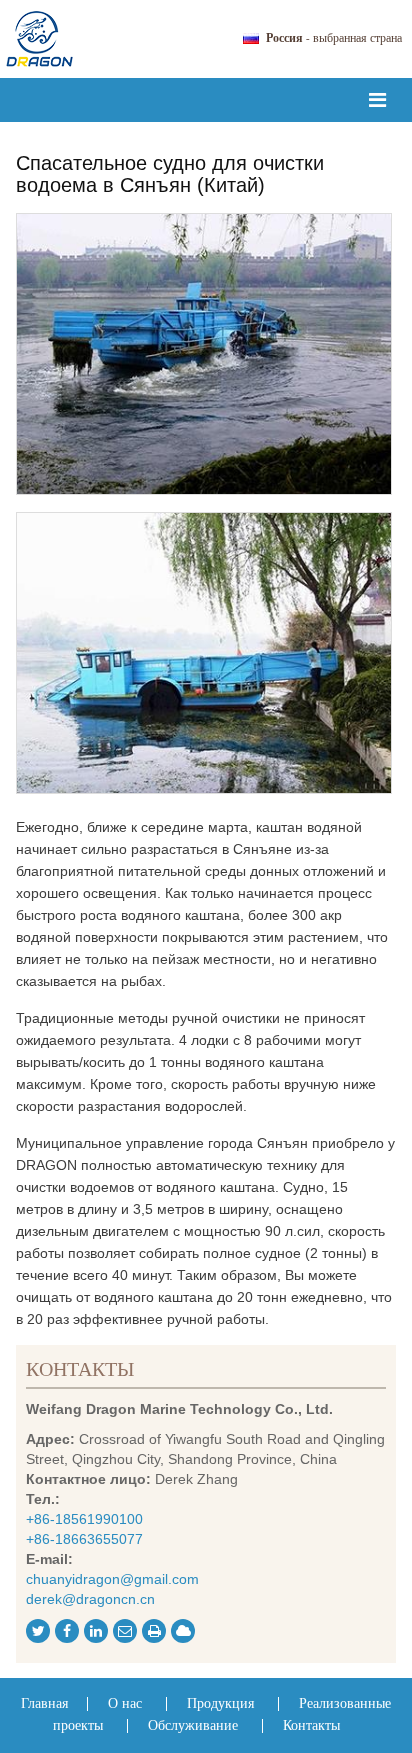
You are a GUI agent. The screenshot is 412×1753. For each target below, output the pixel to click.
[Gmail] (125, 1631)
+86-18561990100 (84, 1519)
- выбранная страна (334, 39)
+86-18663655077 (84, 1539)
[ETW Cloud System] (183, 1631)
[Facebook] (67, 1631)
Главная (46, 1704)
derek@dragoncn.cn (90, 1599)
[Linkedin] (96, 1631)
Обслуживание (193, 1726)
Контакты (80, 1370)
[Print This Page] (154, 1631)
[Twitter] (38, 1631)
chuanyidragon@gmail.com (112, 1579)
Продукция (222, 1704)
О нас (127, 1704)
